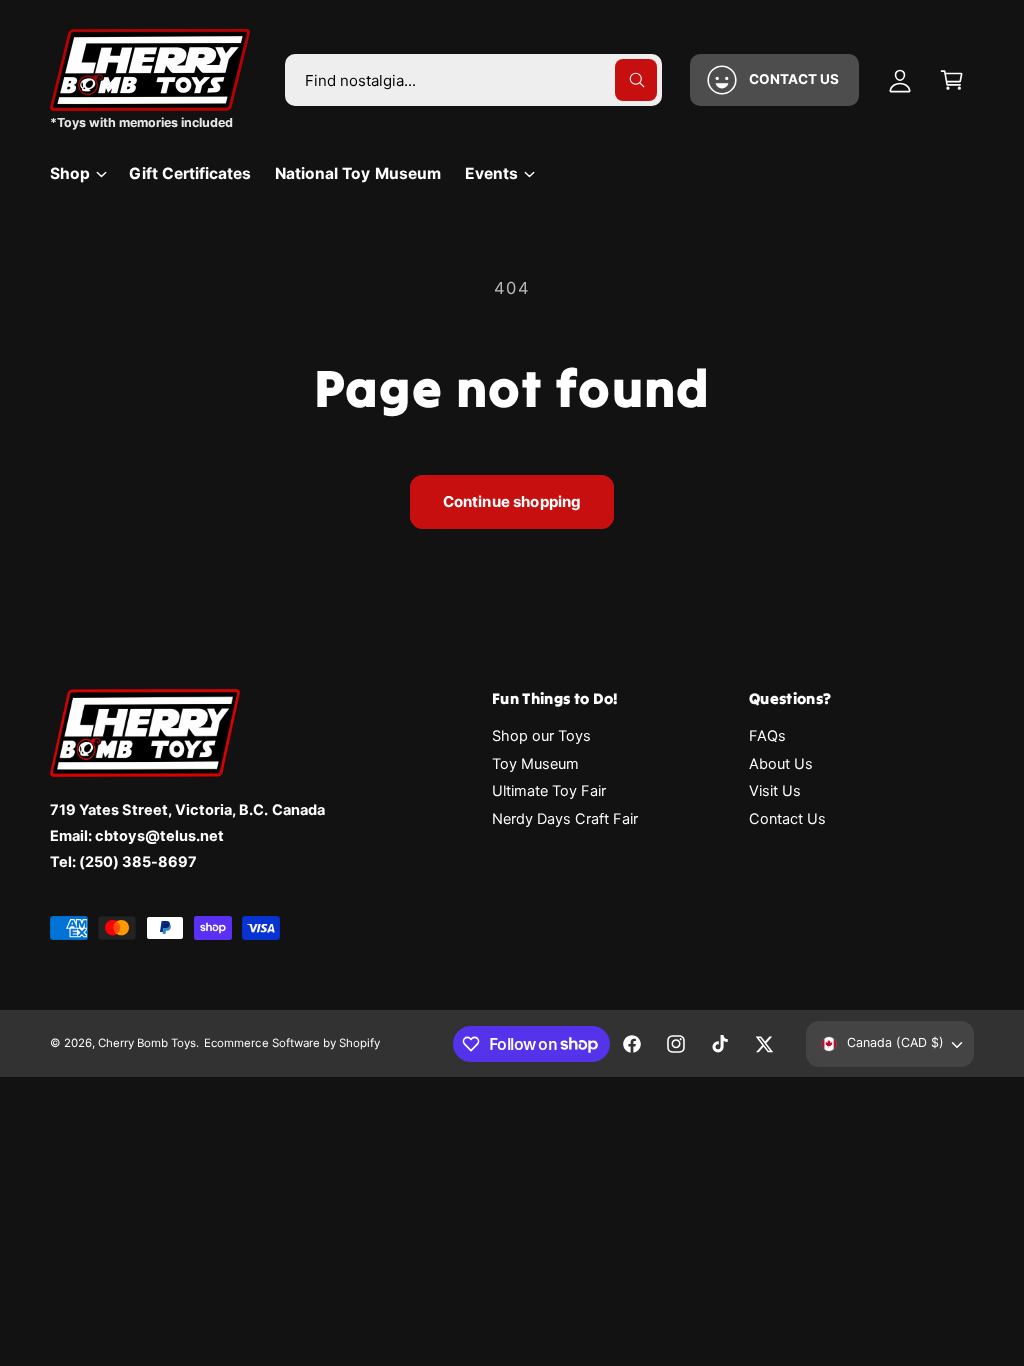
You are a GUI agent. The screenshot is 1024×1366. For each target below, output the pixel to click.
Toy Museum (535, 764)
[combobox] (473, 80)
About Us (781, 764)
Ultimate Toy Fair (549, 791)
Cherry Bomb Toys (147, 1043)
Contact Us (787, 819)
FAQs (767, 736)
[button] (952, 80)
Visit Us (775, 791)
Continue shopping (512, 501)
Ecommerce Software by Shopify (291, 1043)
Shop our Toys (541, 736)
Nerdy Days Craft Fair (565, 819)
